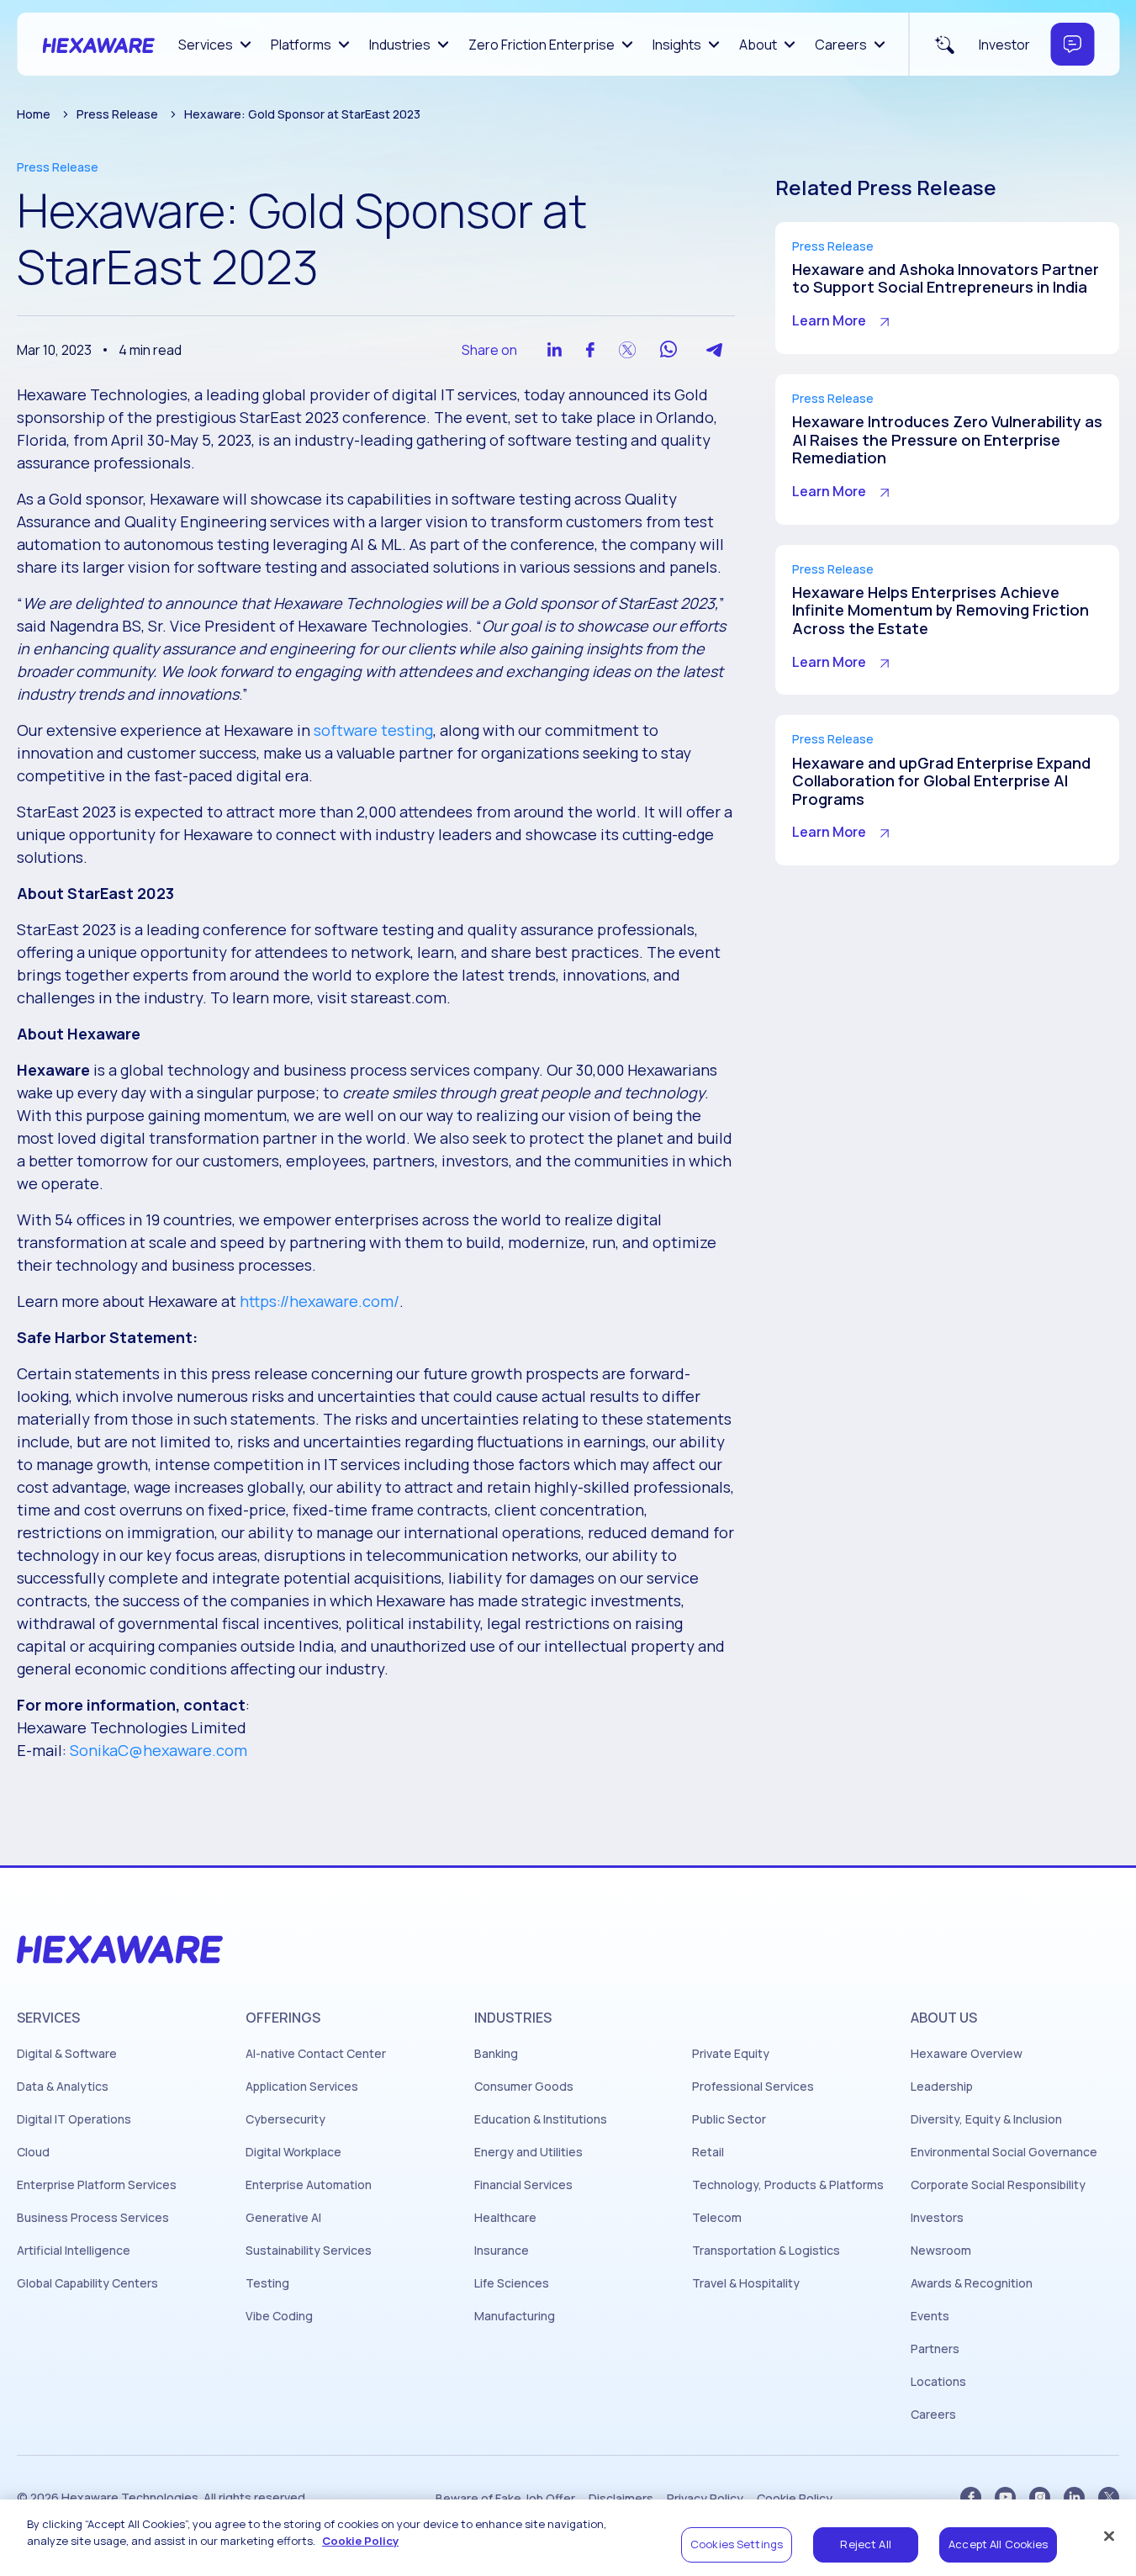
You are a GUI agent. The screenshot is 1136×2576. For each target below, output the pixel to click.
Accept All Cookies (998, 2544)
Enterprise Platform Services (97, 2185)
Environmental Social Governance (1004, 2152)
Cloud (33, 2152)
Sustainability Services (309, 2251)
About (758, 45)
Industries (400, 45)
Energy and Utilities (528, 2152)
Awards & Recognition (972, 2283)
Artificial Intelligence (74, 2251)
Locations (938, 2382)
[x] (1109, 2497)
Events (930, 2316)
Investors (937, 2218)
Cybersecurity (285, 2119)
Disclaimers (621, 2499)
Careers (841, 45)
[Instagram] (1040, 2497)
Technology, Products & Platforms (788, 2185)
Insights (677, 45)
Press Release (117, 114)
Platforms (301, 45)
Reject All (865, 2544)
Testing (267, 2283)
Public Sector (729, 2119)
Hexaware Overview (967, 2054)
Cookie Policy (795, 2499)
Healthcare (505, 2218)
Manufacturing (515, 2316)
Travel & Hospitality (746, 2283)
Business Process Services (93, 2218)
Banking (496, 2054)
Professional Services (753, 2087)
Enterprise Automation (309, 2185)
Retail (708, 2152)
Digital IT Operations (74, 2119)
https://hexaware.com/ (320, 1301)
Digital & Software (67, 2054)
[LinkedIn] (1074, 2497)
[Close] (1109, 2536)
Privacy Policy (705, 2499)
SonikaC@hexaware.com (159, 1750)
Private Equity (731, 2054)
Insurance (502, 2251)
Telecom (717, 2218)
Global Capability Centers (87, 2283)
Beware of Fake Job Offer (505, 2499)
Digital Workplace (293, 2152)
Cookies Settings (737, 2544)
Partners (935, 2349)
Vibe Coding (279, 2316)
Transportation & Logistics (766, 2251)
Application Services (302, 2087)
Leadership (942, 2087)
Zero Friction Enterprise (542, 45)
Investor (1004, 45)
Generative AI (283, 2218)
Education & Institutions (541, 2119)
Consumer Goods (524, 2087)
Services (206, 45)
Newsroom (941, 2251)
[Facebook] (971, 2497)
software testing (373, 730)
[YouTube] (1005, 2497)
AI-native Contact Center (316, 2054)
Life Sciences (512, 2283)
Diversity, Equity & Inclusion (986, 2119)
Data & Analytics (63, 2087)
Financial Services (523, 2185)
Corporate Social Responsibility (998, 2185)
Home (34, 114)
